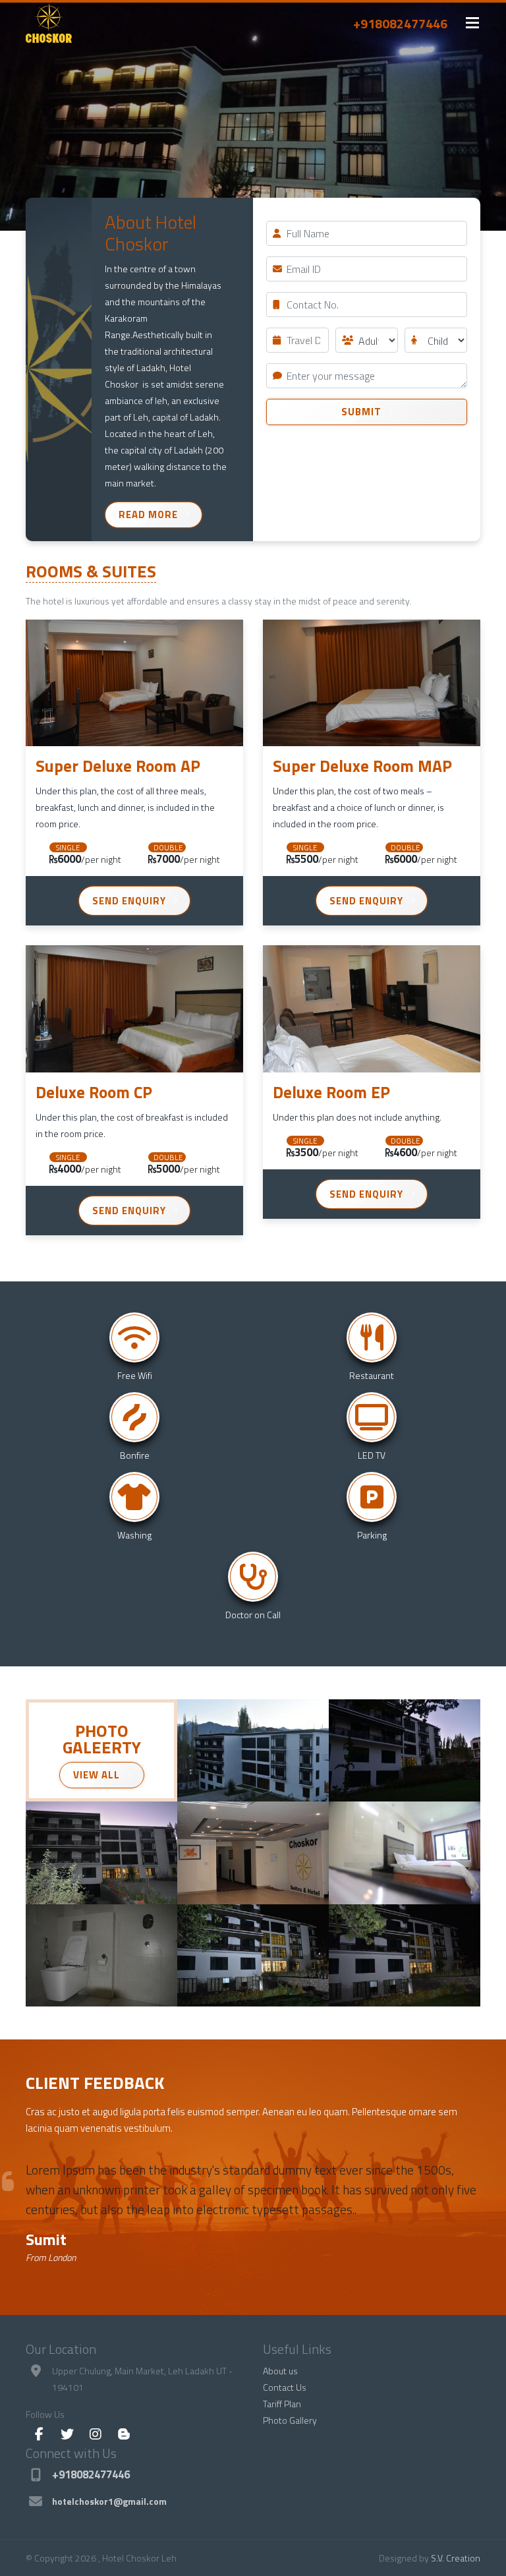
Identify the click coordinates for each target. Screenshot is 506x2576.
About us (280, 2371)
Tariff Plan (282, 2404)
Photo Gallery (290, 2420)
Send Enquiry (129, 901)
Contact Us (285, 2387)
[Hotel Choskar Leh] (253, 1751)
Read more (148, 514)
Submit (361, 412)
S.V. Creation (456, 2558)
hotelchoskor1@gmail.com (109, 2501)
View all (97, 1775)
